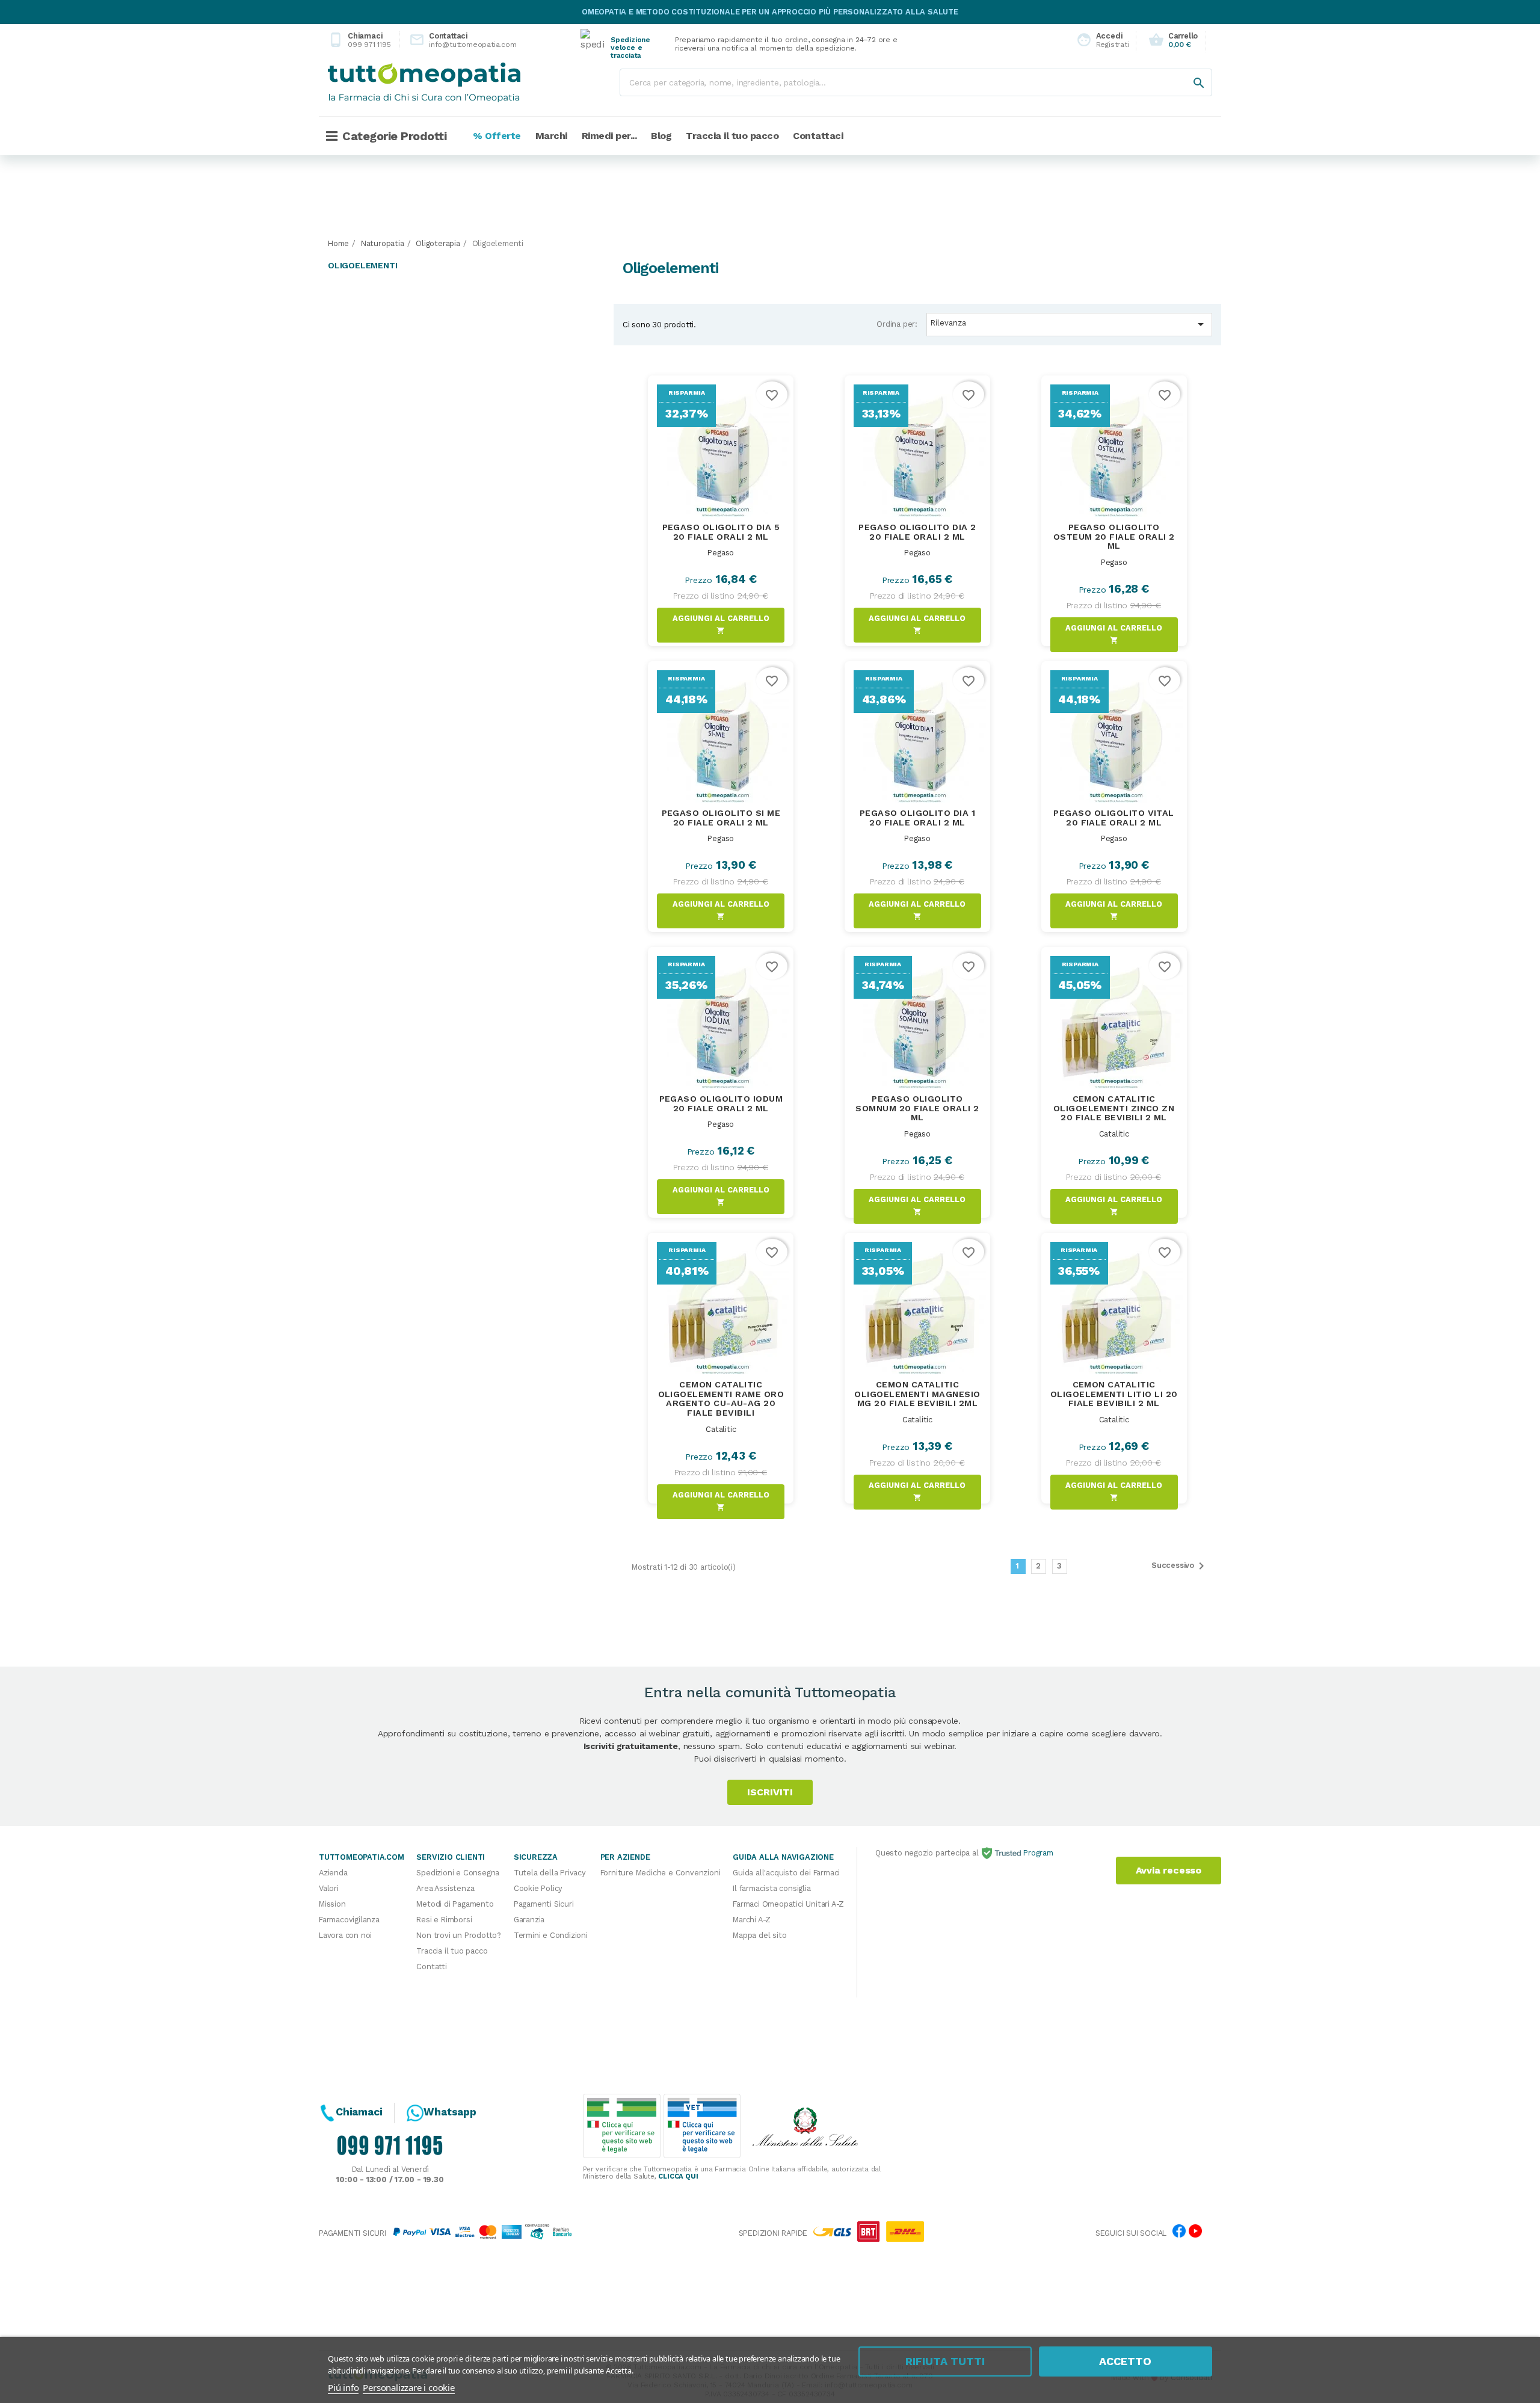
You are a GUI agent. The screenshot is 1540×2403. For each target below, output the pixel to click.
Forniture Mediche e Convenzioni (661, 1873)
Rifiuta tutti (945, 2361)
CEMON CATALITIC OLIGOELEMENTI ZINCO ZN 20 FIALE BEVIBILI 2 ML (1114, 1108)
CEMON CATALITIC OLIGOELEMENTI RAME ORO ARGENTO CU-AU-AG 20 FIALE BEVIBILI (721, 1399)
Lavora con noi (345, 1935)
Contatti (431, 1967)
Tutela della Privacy (550, 1873)
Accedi (1099, 40)
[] (1187, 71)
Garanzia (529, 1920)
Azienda (333, 1873)
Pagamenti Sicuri (544, 1904)
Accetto (1125, 2361)
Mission (332, 1904)
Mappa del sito (759, 1935)
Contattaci (453, 40)
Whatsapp (450, 2112)
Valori (329, 1888)
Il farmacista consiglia (772, 1888)
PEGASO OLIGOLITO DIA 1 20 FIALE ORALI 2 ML (918, 818)
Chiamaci (359, 40)
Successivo (1180, 1566)
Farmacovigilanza (349, 1920)
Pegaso (721, 553)
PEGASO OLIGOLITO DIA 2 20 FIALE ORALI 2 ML (917, 532)
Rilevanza (1069, 324)
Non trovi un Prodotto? (459, 1935)
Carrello (1173, 40)
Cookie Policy (538, 1888)
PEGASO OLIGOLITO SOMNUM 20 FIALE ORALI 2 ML (917, 1108)
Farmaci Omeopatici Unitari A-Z (788, 1904)
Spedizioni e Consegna (458, 1873)
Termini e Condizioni (551, 1935)
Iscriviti (770, 1792)
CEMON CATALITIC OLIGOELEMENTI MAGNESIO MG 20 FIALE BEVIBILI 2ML (917, 1394)
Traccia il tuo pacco (452, 1951)
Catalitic (1114, 1134)
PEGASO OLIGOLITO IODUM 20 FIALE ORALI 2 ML (721, 1103)
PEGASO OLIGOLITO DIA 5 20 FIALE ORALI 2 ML (721, 532)
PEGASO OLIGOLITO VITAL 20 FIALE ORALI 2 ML (1114, 818)
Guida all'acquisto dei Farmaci (786, 1873)
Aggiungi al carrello (721, 624)
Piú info (343, 2387)
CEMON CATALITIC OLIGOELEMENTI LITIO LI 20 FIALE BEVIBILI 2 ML (1114, 1394)
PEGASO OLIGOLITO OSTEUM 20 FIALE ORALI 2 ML (1114, 537)
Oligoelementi (362, 265)
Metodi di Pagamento (455, 1904)
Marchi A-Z (752, 1920)
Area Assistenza (445, 1888)
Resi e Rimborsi (444, 1920)
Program (1037, 1853)
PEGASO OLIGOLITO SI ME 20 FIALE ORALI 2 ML (721, 818)
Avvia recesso (1169, 1870)
